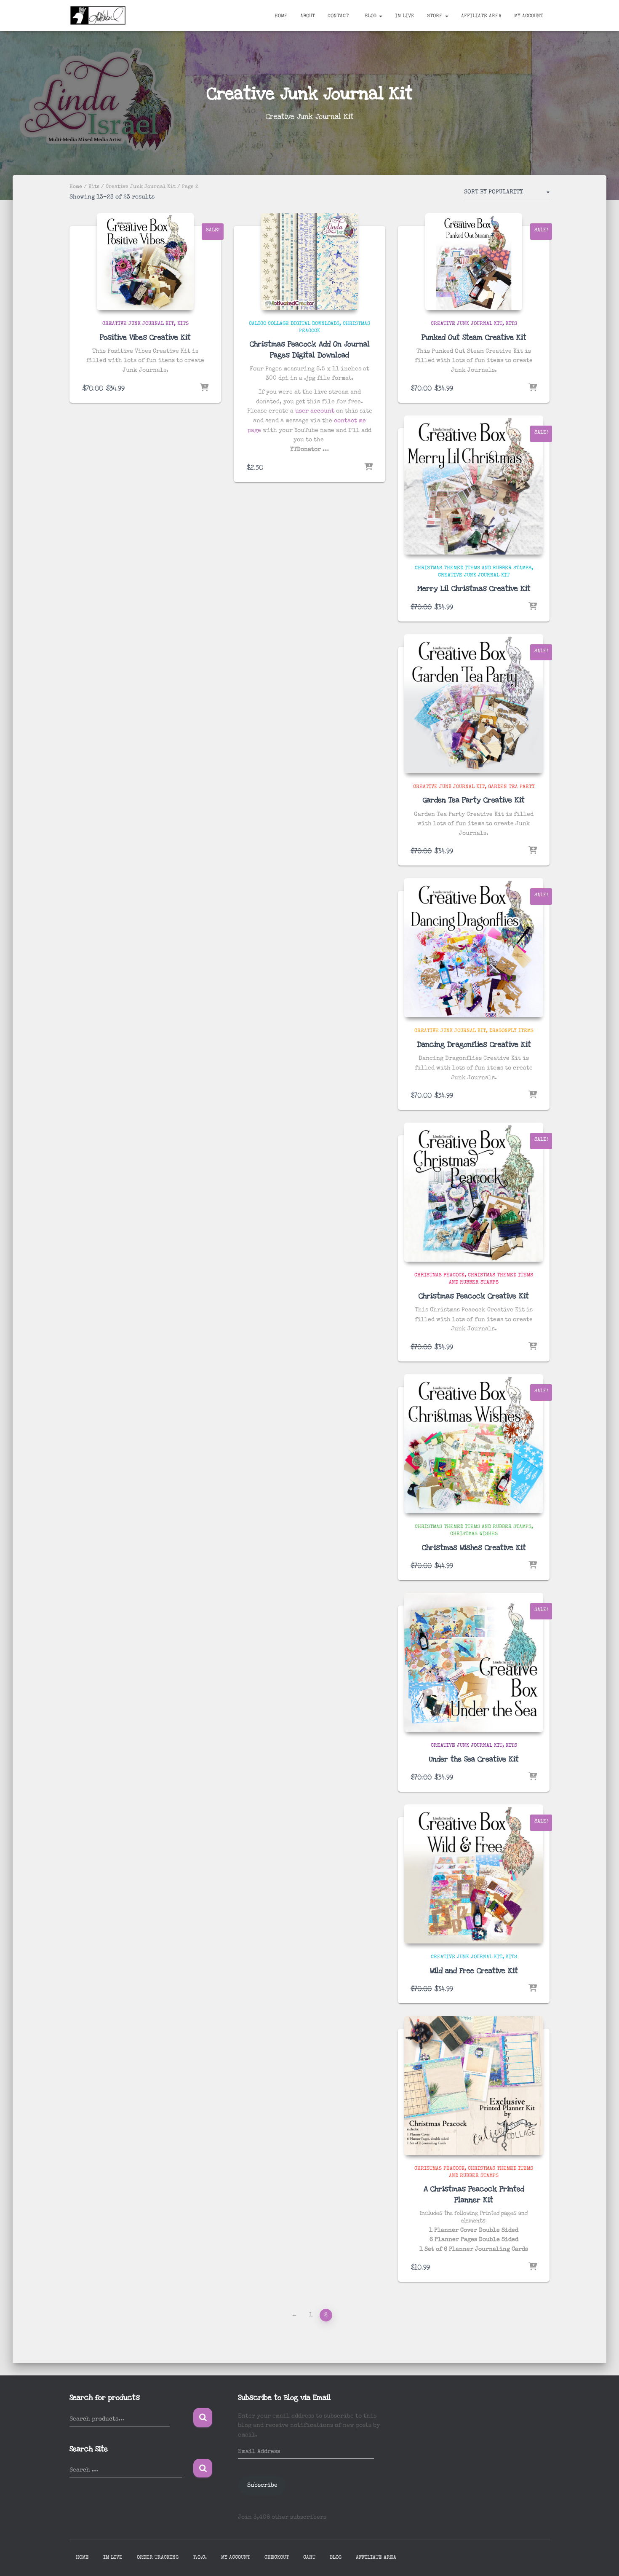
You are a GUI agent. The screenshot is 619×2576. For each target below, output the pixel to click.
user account (315, 411)
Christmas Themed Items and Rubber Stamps (473, 568)
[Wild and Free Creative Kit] (474, 1874)
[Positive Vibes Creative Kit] (145, 262)
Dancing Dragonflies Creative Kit (474, 1044)
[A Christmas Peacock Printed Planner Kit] (474, 2085)
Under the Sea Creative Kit (474, 1759)
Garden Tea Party (511, 787)
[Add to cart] (204, 388)
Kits (94, 187)
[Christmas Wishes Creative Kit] (474, 1444)
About (308, 16)
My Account (529, 16)
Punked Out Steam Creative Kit (474, 337)
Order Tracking (158, 2558)
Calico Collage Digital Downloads (294, 324)
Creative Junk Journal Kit (141, 187)
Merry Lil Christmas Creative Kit (474, 588)
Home (281, 16)
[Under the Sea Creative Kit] (474, 1662)
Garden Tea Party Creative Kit (474, 800)
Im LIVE (405, 16)
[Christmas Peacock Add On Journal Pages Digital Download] (309, 262)
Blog (371, 16)
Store (436, 16)
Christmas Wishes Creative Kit (474, 1548)
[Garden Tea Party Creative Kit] (474, 704)
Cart (309, 2558)
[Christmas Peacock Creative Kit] (474, 1192)
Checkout (277, 2558)
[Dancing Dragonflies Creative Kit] (474, 948)
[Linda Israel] (98, 16)
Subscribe (262, 2485)
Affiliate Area (481, 16)
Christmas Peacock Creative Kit (474, 1296)
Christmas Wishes (474, 1534)
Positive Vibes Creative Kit (145, 337)
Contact (338, 16)
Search (203, 2418)
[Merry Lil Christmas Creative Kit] (474, 485)
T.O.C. (200, 2558)
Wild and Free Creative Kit (474, 1971)
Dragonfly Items (511, 1031)
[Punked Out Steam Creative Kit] (474, 262)
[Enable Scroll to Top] (602, 2559)
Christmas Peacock (439, 1276)
